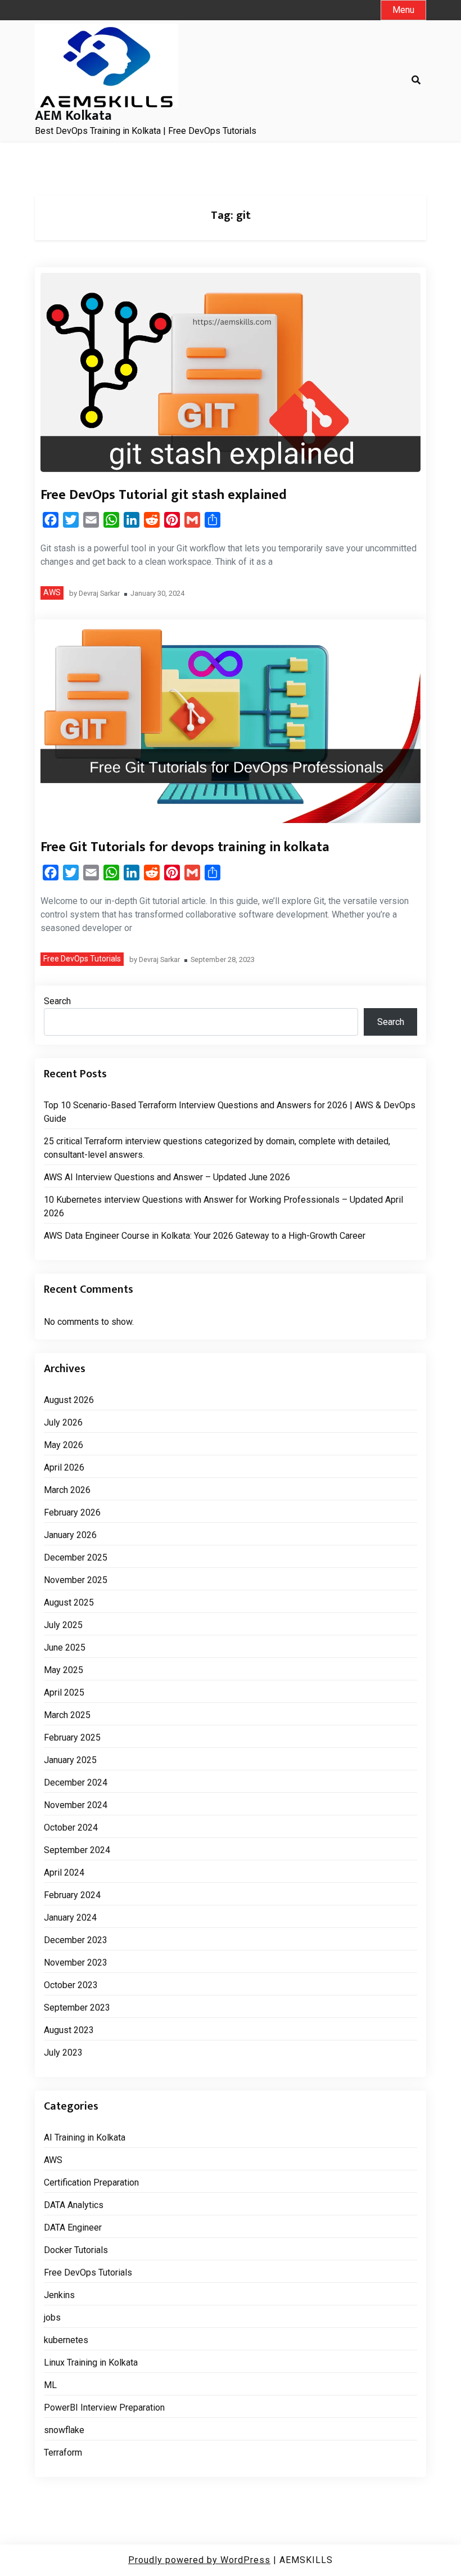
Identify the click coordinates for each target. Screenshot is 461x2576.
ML (50, 2385)
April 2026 (64, 1467)
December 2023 (76, 1940)
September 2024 (77, 1850)
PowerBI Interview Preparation (104, 2408)
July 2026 (63, 1422)
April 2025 (64, 1692)
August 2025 (69, 1602)
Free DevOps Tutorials (82, 959)
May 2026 (64, 1445)
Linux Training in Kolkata (91, 2363)
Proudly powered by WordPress (199, 2560)
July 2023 (63, 2053)
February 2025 (72, 1737)
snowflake (64, 2430)
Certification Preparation (91, 2182)
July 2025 (63, 1625)
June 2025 (65, 1647)
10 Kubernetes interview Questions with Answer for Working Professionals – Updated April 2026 (223, 1206)
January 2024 (70, 1918)
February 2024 (72, 1895)
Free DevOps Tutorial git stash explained (164, 495)
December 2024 (76, 1782)
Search (57, 1001)
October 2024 (71, 1828)
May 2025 (64, 1670)
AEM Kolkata (73, 116)
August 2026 (69, 1400)
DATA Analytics (74, 2205)
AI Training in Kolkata (85, 2137)
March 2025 (67, 1715)
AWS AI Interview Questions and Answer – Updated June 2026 (167, 1177)
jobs (52, 2317)
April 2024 (64, 1873)
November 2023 (76, 1963)
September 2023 (77, 2008)
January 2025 (70, 1760)
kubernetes (66, 2340)
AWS (52, 592)
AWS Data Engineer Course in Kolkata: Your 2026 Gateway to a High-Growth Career (205, 1236)
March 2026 (67, 1490)
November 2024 (76, 1805)
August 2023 (69, 2030)
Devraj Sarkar (99, 594)
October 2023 (71, 1985)
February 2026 (72, 1512)
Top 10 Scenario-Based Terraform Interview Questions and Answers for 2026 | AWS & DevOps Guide (230, 1112)
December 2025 (76, 1557)
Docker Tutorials (76, 2250)
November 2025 (76, 1580)
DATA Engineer (73, 2227)
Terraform (63, 2453)
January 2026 (70, 1535)
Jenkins (59, 2295)
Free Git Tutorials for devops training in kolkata (185, 847)
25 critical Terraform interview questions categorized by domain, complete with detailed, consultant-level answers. (217, 1148)
